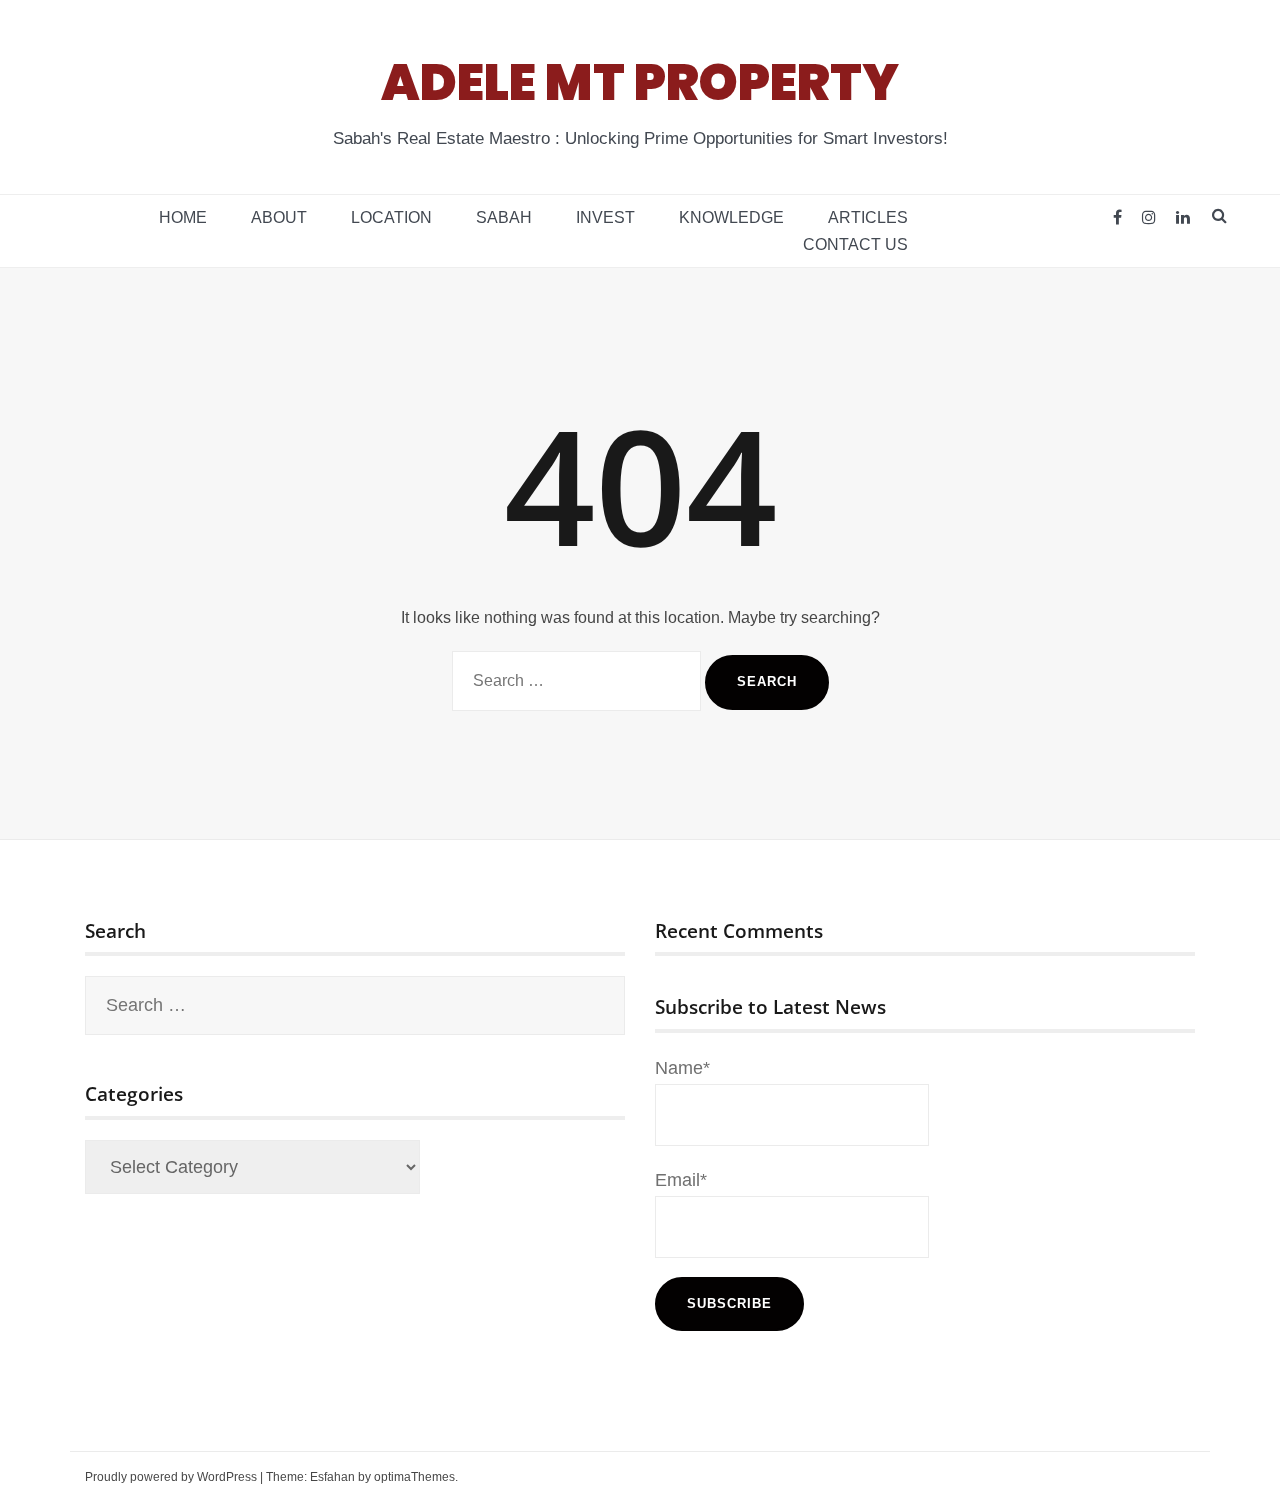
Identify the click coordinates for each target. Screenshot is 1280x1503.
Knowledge (731, 217)
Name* (682, 1068)
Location (391, 217)
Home (183, 217)
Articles (868, 217)
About (279, 217)
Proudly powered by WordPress (171, 1477)
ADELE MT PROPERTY (640, 82)
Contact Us (855, 244)
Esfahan (332, 1477)
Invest (605, 217)
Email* (681, 1180)
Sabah (504, 217)
